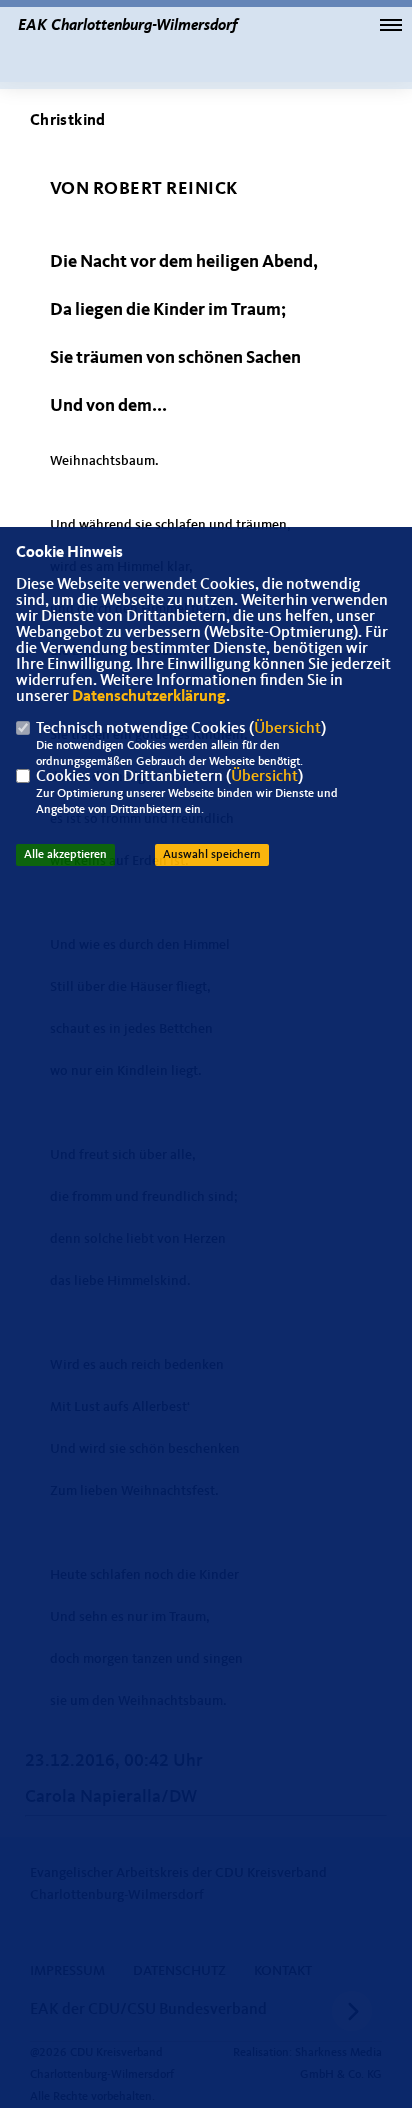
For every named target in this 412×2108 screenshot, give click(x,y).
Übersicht (287, 729)
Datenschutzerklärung (149, 697)
